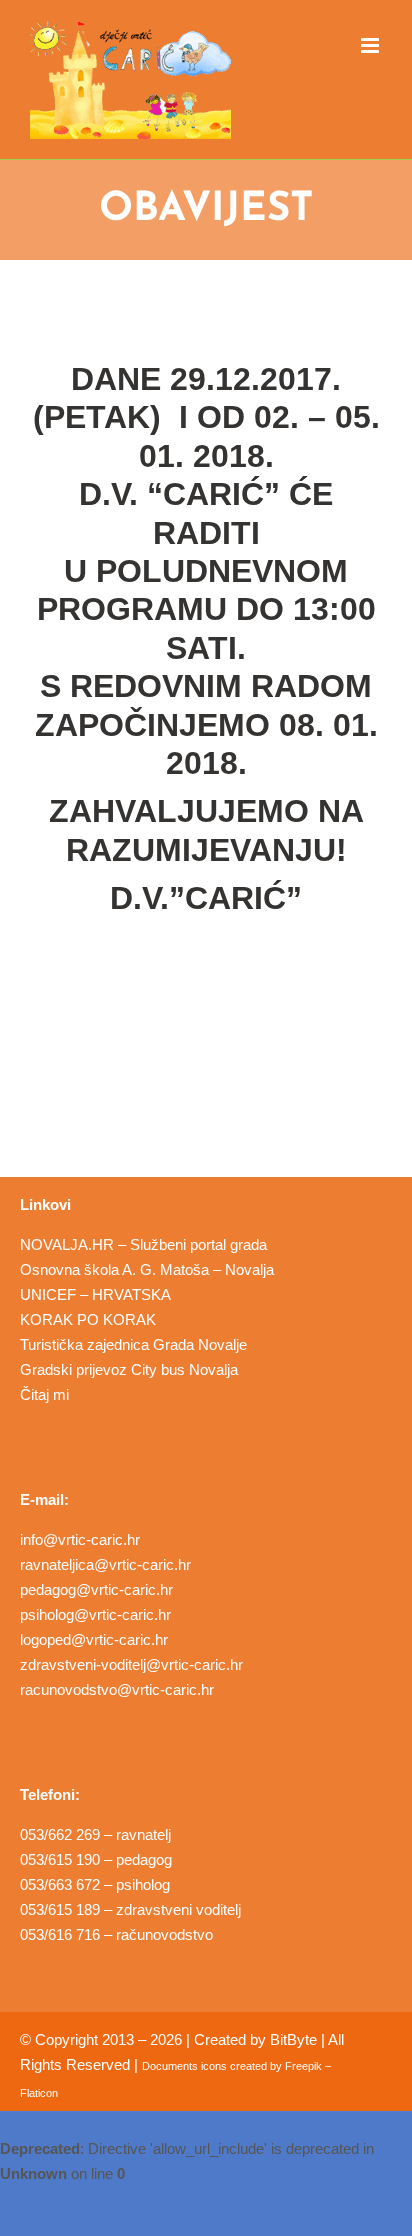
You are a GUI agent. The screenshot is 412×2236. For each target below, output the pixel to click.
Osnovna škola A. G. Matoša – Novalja (147, 1269)
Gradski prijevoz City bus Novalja (129, 1369)
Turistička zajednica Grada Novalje (133, 1344)
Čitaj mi (44, 1394)
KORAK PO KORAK (88, 1319)
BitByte (293, 2039)
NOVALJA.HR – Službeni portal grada (143, 1244)
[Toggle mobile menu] (371, 45)
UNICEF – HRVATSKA (95, 1294)
